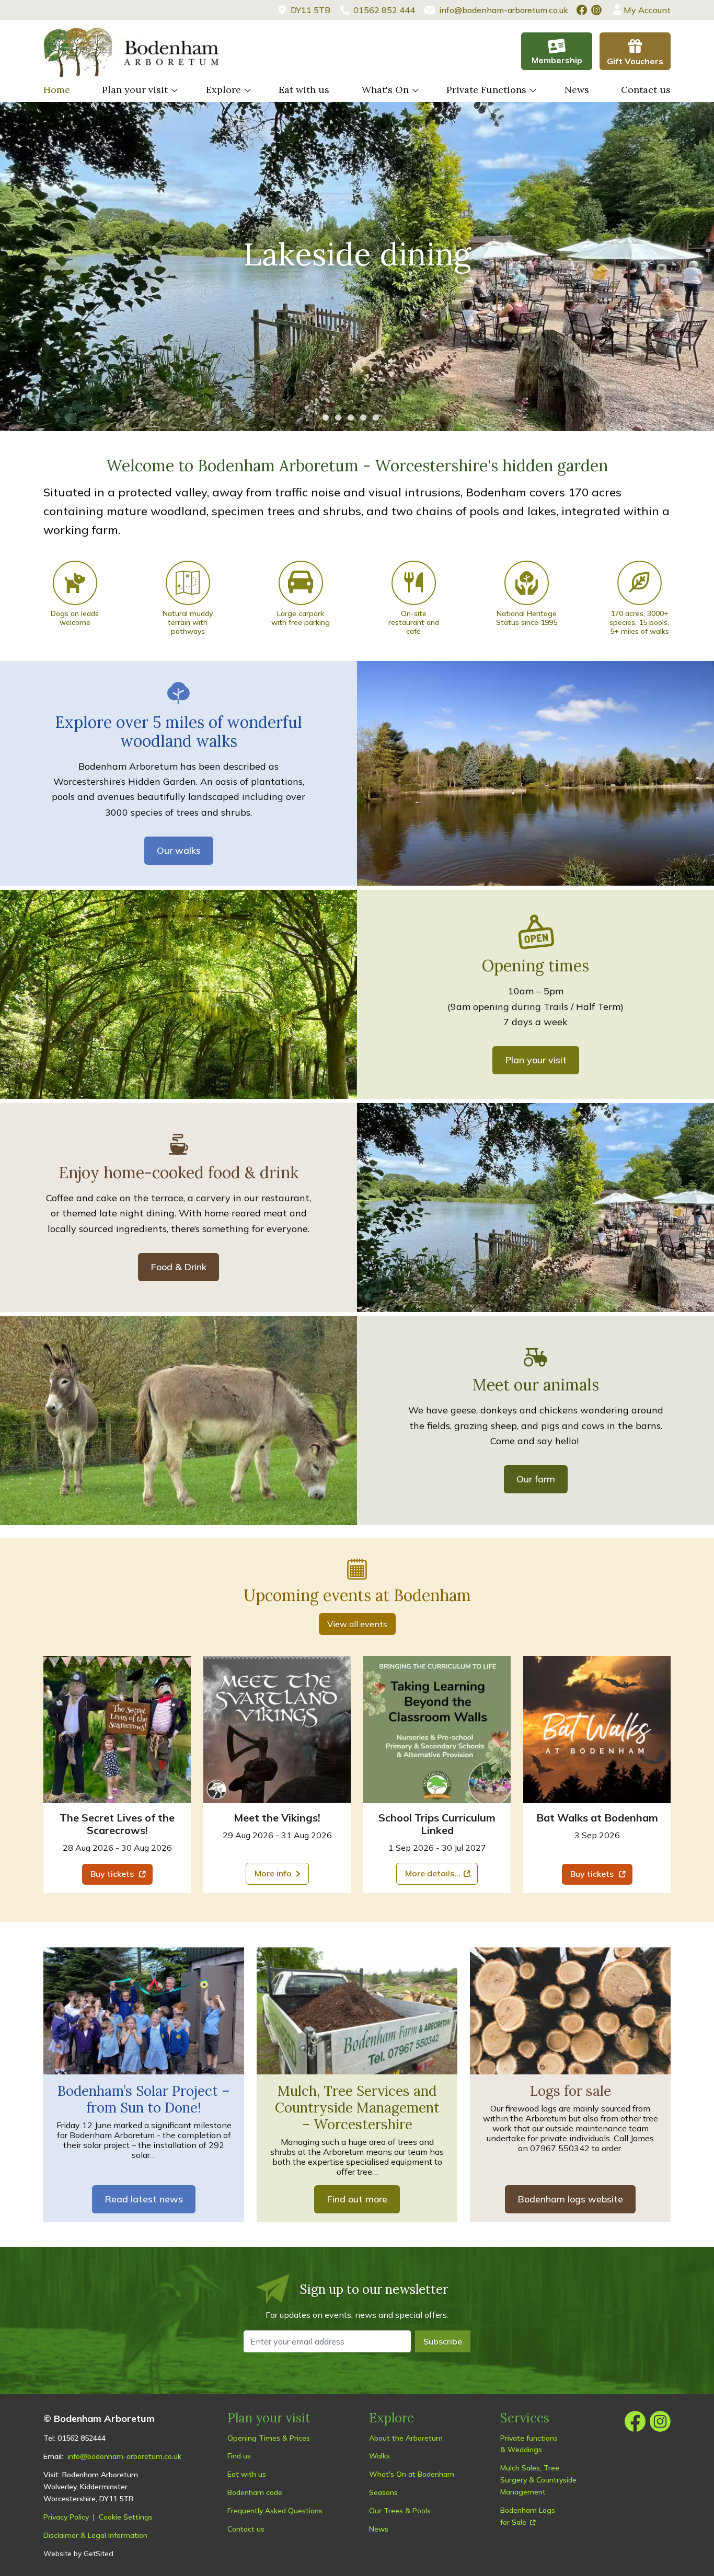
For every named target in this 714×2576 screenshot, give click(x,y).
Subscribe (443, 2341)
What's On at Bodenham (412, 2474)
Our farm (536, 1479)
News (577, 90)
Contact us (646, 90)
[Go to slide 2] (338, 417)
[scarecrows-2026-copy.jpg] (117, 1730)
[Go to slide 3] (351, 417)
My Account (647, 10)
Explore (223, 90)
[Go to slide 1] (326, 417)
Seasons (383, 2492)
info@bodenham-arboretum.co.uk (124, 2456)
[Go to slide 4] (363, 417)
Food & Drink (179, 1267)
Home (57, 90)
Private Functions (486, 90)
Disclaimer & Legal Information (95, 2535)
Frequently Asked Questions (275, 2511)
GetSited (99, 2554)
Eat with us (304, 90)
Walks (379, 2456)
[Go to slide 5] (376, 417)
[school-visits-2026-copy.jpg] (437, 1730)
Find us (239, 2456)
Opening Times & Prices (269, 2438)
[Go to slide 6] (388, 417)
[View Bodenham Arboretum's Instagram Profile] (596, 10)
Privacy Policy (66, 2517)
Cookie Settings (126, 2517)
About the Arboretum (406, 2438)
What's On (385, 90)
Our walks (179, 850)
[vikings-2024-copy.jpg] (277, 1730)
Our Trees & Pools (400, 2511)
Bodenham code (255, 2492)
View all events (357, 1624)
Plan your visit (135, 90)
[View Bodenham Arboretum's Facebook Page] (582, 10)
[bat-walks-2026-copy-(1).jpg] (597, 1730)
